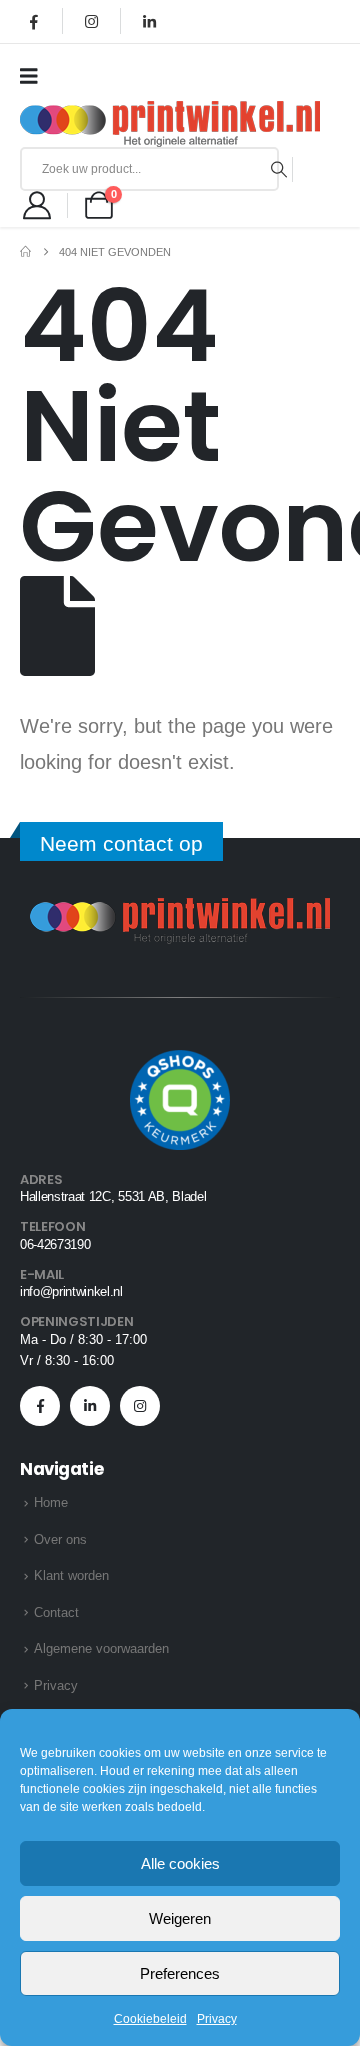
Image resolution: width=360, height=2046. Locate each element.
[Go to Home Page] (25, 252)
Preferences (180, 1973)
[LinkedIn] (149, 21)
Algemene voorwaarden (101, 1648)
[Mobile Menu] (35, 76)
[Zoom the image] (180, 909)
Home (51, 1502)
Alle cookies (180, 1863)
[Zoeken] (279, 169)
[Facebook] (34, 21)
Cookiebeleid (150, 2019)
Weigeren (180, 1918)
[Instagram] (92, 21)
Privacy (217, 2019)
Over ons (60, 1539)
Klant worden (71, 1575)
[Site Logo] (170, 124)
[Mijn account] (37, 205)
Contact (56, 1612)
